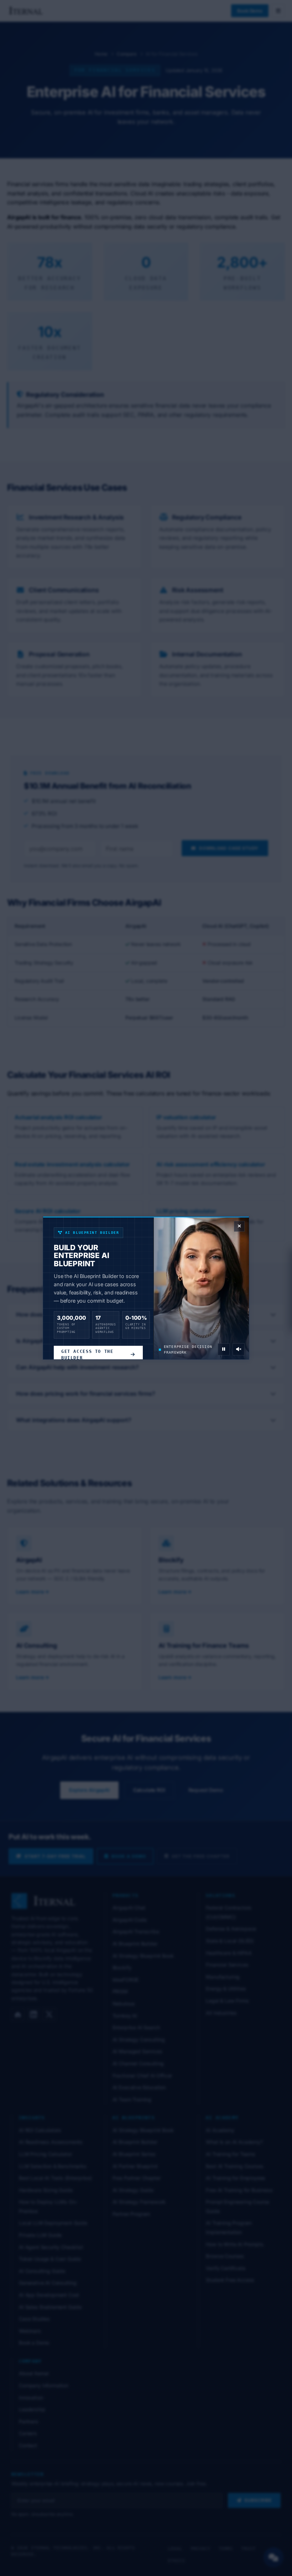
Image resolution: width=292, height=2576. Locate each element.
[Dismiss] (239, 1226)
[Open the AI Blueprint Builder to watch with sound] (239, 1349)
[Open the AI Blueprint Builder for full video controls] (224, 1349)
